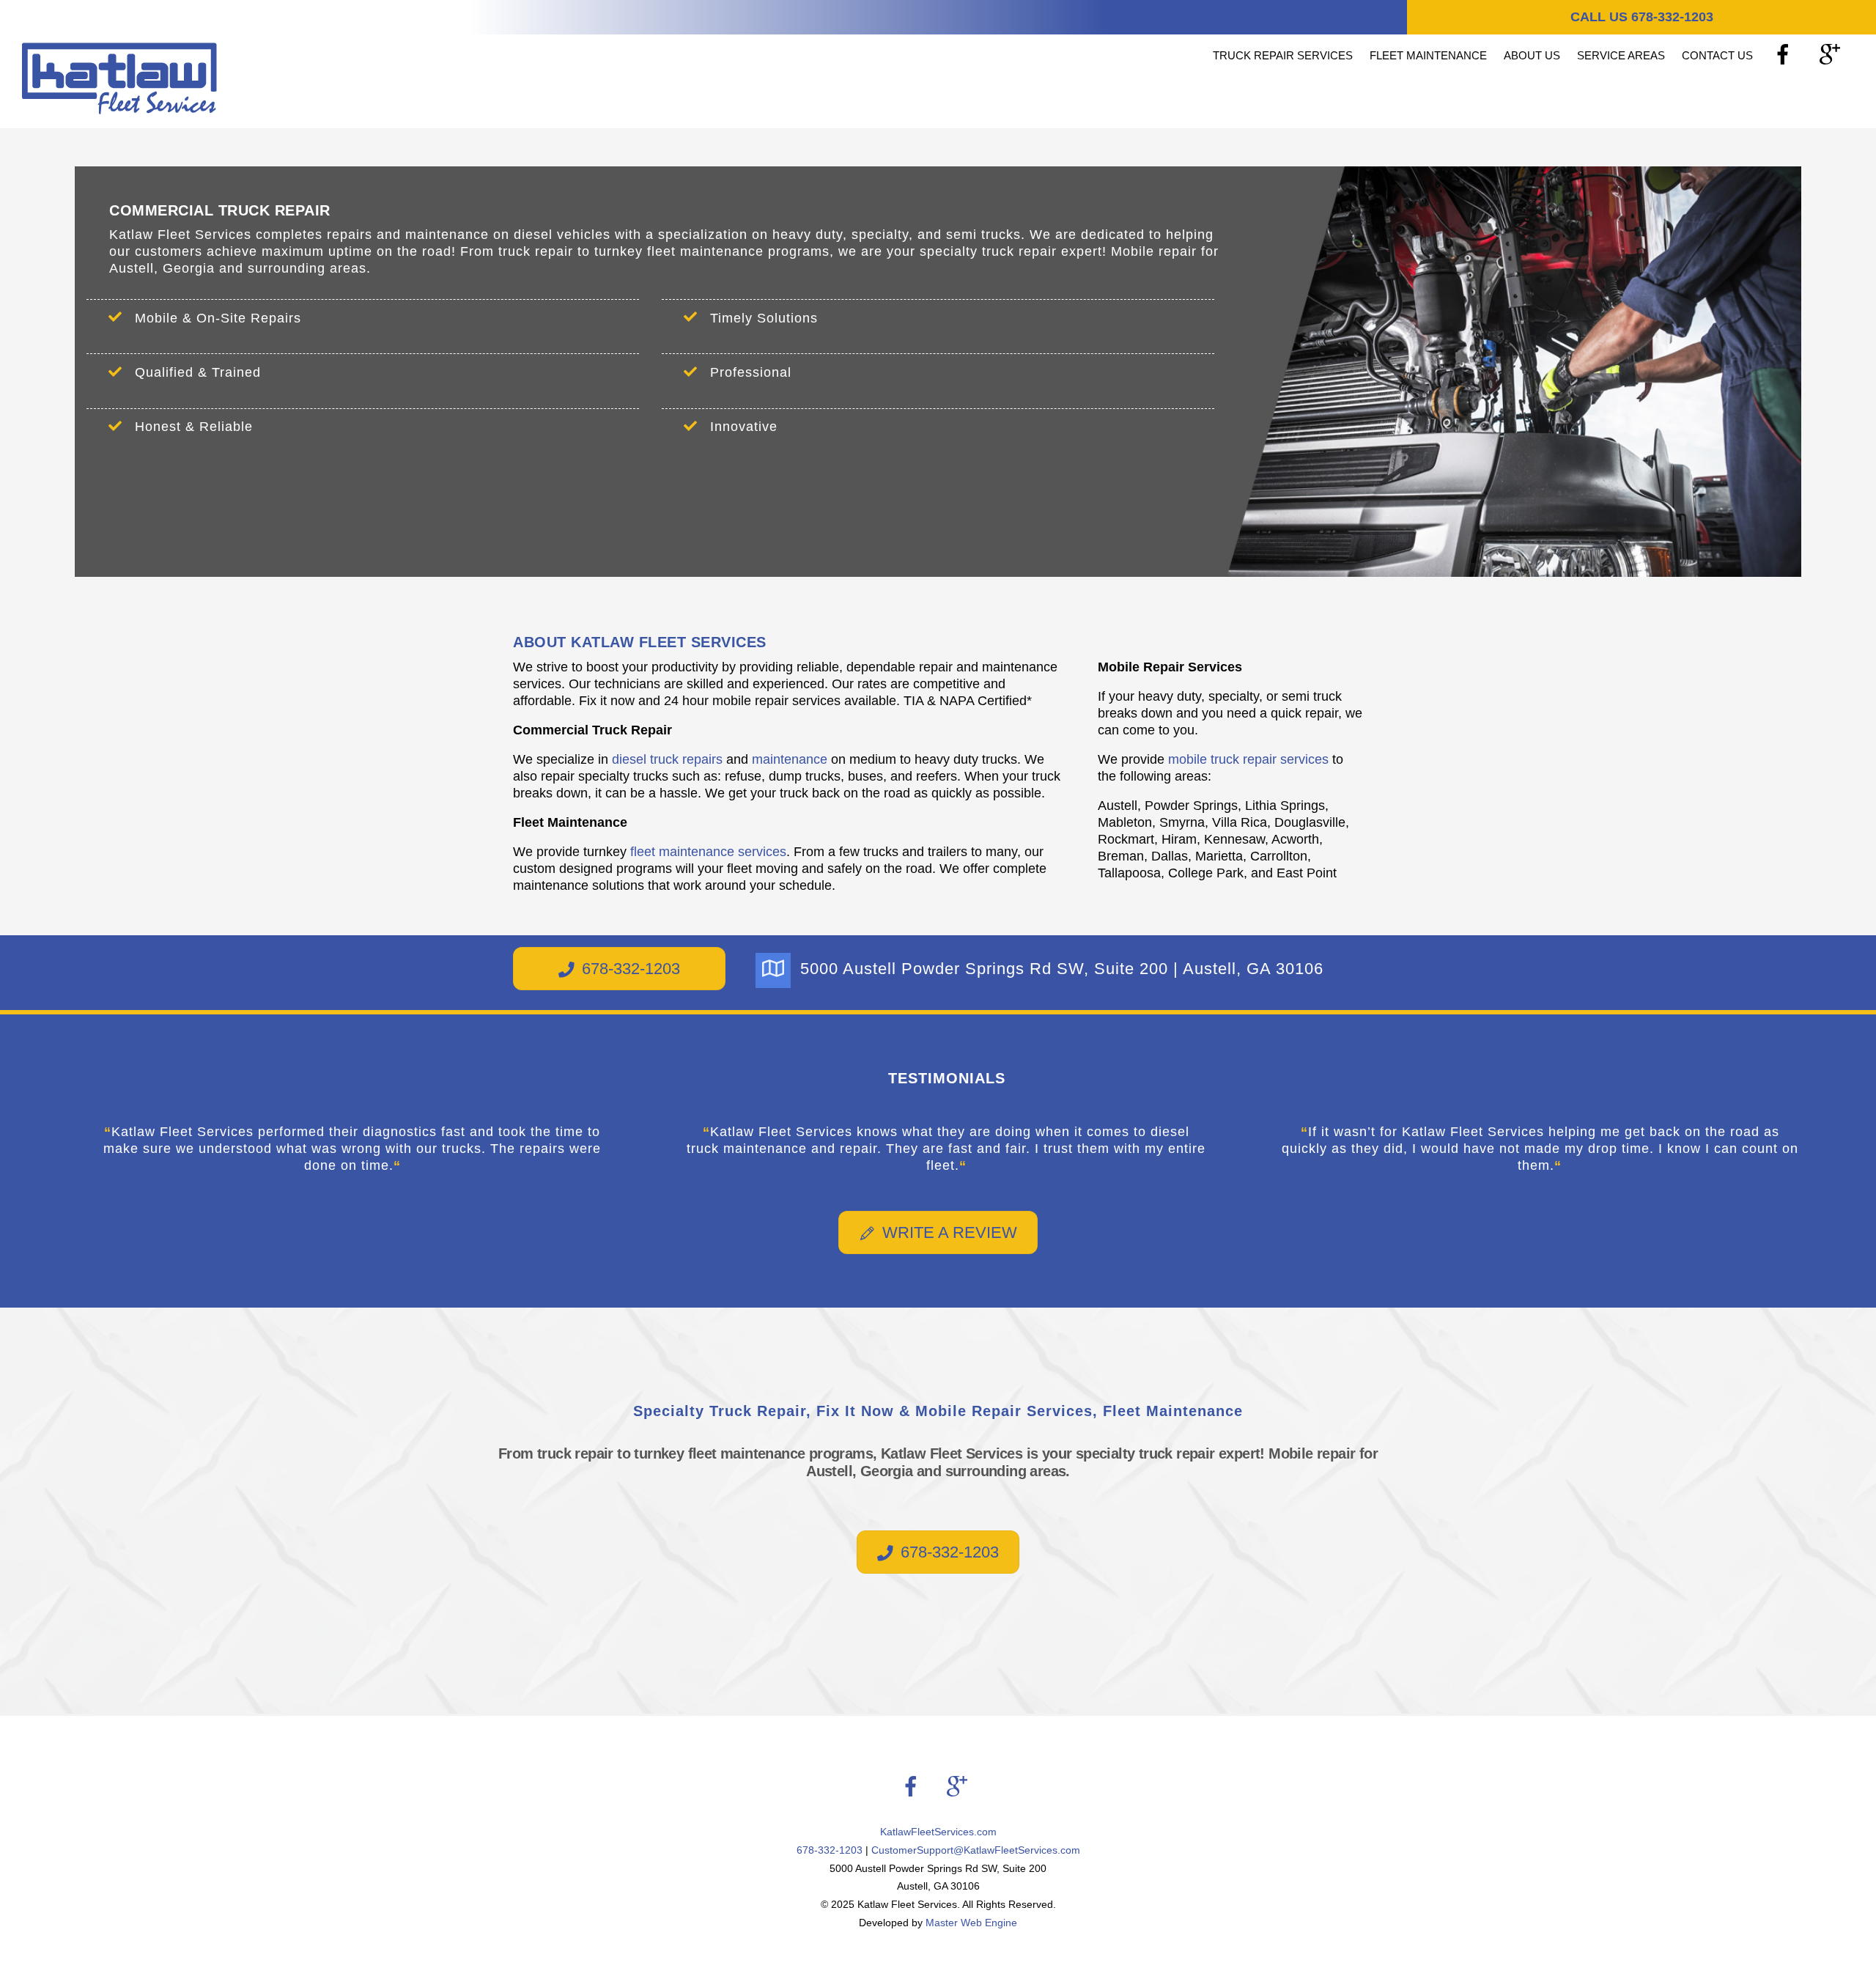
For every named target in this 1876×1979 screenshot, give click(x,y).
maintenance (790, 759)
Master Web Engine (971, 1923)
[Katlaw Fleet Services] (119, 107)
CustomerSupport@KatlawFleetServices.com (976, 1850)
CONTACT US (1717, 55)
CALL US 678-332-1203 (1642, 17)
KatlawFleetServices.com (938, 1832)
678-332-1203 (631, 969)
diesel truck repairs (667, 759)
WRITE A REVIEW (950, 1232)
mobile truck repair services (1248, 759)
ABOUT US (1532, 55)
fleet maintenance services (708, 852)
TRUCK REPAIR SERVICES (1283, 55)
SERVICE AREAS (1621, 55)
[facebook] (1785, 55)
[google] (1832, 55)
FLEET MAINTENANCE (1428, 55)
